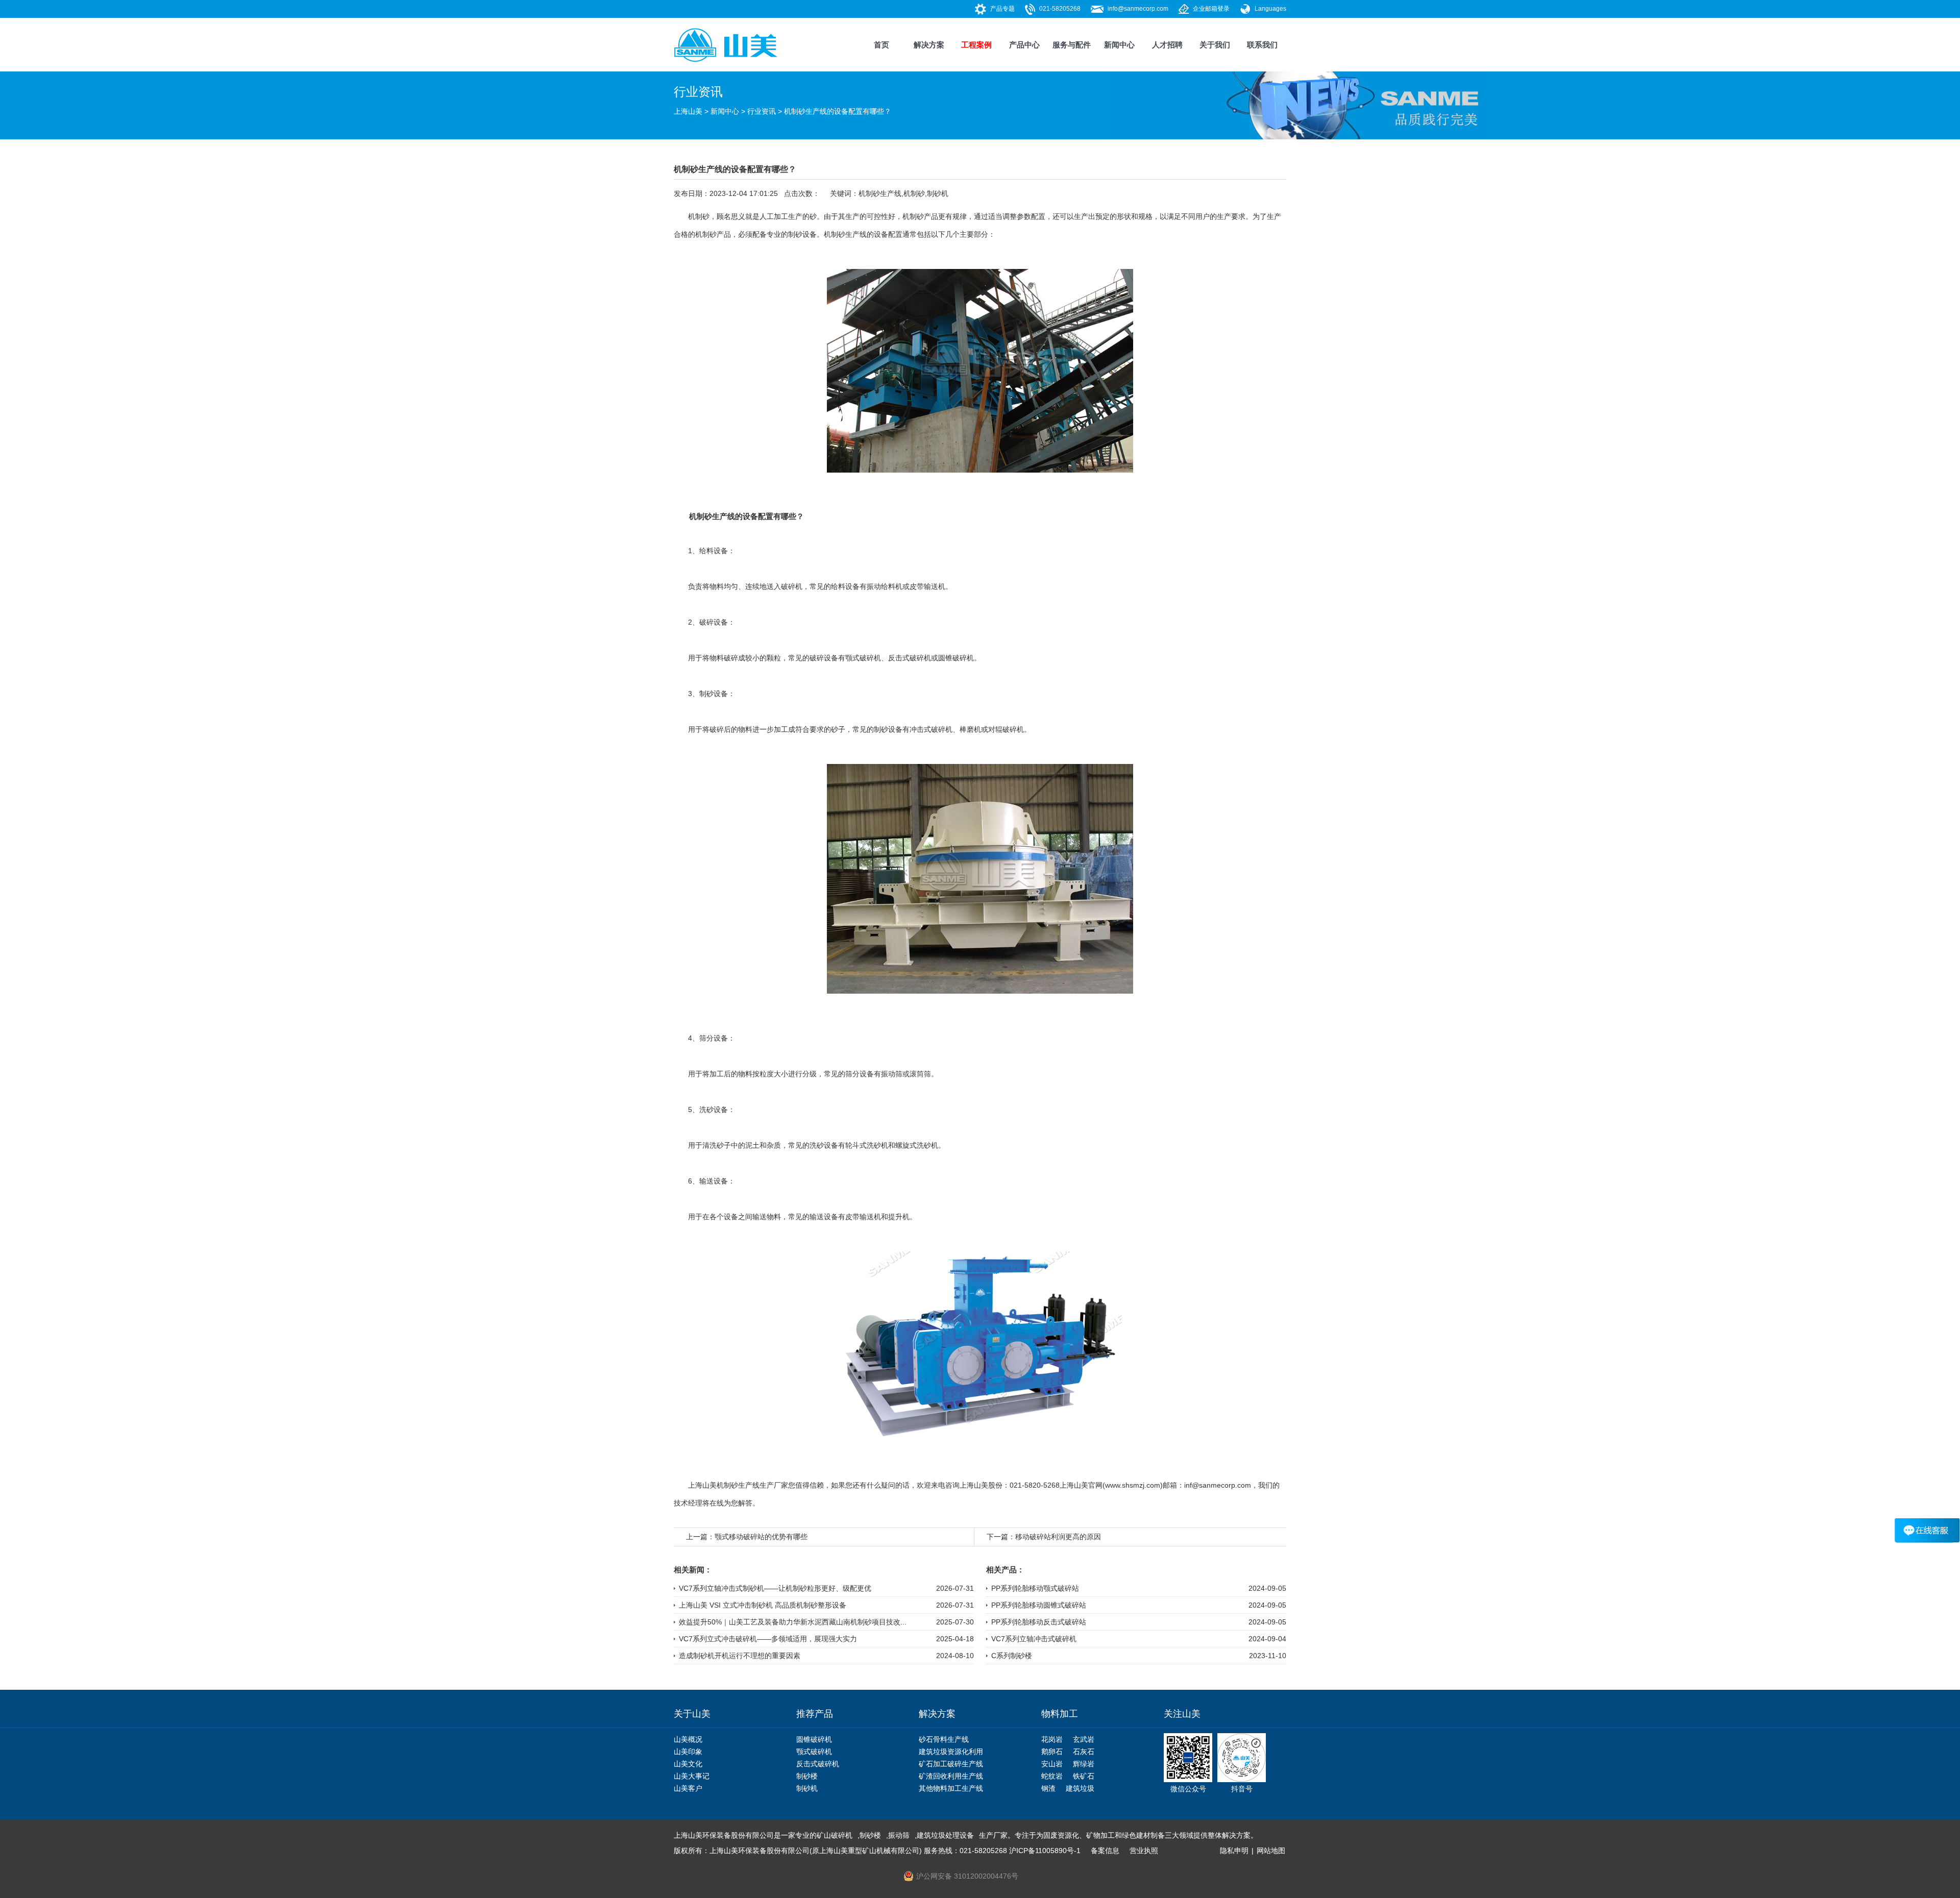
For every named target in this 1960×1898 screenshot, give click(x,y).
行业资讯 (762, 111)
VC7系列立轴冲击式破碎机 (1034, 1639)
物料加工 (1060, 1714)
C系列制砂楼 (1012, 1656)
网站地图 (1271, 1851)
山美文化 (688, 1764)
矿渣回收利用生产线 (951, 1776)
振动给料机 (885, 586)
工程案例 (976, 45)
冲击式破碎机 (931, 729)
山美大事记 (692, 1776)
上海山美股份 (981, 1485)
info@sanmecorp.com (1138, 9)
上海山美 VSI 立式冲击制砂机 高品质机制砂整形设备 (763, 1605)
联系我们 (1262, 45)
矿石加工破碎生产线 (951, 1764)
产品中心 (1024, 45)
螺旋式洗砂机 (917, 1145)
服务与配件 (1072, 45)
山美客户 (688, 1788)
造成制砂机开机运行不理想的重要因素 (740, 1656)
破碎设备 (714, 622)
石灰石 (1084, 1752)
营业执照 (1144, 1851)
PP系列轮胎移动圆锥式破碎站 (1039, 1605)
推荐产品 (815, 1714)
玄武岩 (1084, 1739)
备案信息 (1105, 1851)
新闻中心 (1119, 45)
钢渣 (1048, 1788)
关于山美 (692, 1714)
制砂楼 (807, 1776)
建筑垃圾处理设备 (945, 1835)
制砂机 (938, 193)
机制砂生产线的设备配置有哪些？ (838, 111)
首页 (881, 45)
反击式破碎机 (910, 658)
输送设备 (714, 1181)
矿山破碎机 (835, 1835)
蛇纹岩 (1052, 1776)
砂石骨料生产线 (944, 1739)
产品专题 (1002, 9)
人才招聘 (1167, 45)
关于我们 (1215, 45)
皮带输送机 (927, 586)
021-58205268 (1060, 9)
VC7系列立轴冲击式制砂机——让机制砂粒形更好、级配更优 (775, 1588)
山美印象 (688, 1752)
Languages (1270, 9)
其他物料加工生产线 (951, 1788)
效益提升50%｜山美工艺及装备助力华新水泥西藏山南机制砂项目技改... (793, 1622)
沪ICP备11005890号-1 (1045, 1851)
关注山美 (1182, 1714)
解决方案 (929, 45)
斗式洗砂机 (870, 1145)
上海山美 (688, 111)
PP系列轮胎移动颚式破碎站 (1035, 1588)
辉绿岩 (1084, 1764)
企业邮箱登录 (1211, 9)
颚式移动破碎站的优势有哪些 (761, 1537)
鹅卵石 (1052, 1752)
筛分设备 (714, 1038)
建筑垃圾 (1080, 1788)
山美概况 (688, 1739)
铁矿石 (1084, 1776)
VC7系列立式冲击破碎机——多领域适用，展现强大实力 (768, 1639)
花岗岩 (1052, 1739)
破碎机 (792, 586)
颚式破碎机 (863, 658)
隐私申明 (1234, 1851)
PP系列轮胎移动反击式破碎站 (1039, 1622)
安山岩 (1052, 1764)
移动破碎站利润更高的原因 (1058, 1537)
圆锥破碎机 (956, 658)
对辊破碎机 (1006, 729)
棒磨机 (970, 729)
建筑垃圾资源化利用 (951, 1752)
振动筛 (892, 1074)
